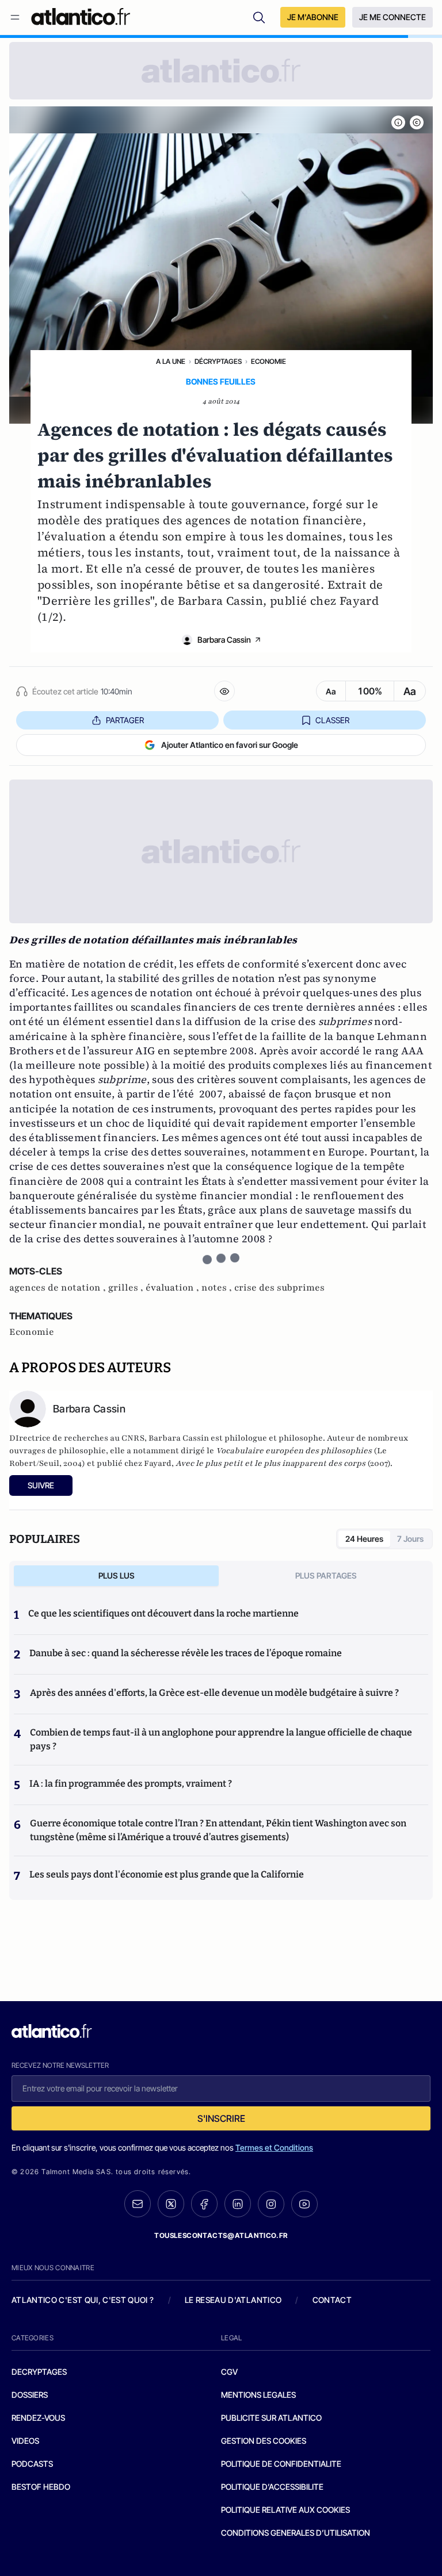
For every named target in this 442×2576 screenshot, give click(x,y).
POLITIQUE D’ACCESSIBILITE (272, 2487)
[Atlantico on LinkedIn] (238, 2204)
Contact (332, 2300)
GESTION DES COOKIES (264, 2441)
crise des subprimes (279, 1288)
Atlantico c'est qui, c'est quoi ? (83, 2300)
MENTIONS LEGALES (258, 2395)
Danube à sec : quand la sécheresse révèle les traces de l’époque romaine (186, 1653)
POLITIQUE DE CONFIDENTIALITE (281, 2464)
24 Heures (364, 1539)
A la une (171, 361)
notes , (218, 1288)
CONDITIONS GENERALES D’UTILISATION (296, 2533)
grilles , (127, 1288)
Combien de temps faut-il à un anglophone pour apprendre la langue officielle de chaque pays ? (221, 1739)
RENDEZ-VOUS (38, 2418)
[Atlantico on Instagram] (271, 2204)
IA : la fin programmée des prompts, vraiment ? (131, 1784)
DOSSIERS (30, 2395)
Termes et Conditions (274, 2147)
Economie (268, 361)
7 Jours (410, 1539)
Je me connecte (393, 17)
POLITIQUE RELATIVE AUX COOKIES (285, 2510)
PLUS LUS (117, 1575)
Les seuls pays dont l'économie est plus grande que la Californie (167, 1874)
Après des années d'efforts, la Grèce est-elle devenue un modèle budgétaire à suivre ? (214, 1693)
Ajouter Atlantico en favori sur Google (230, 745)
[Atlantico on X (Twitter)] (171, 2204)
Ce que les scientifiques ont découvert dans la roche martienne (163, 1613)
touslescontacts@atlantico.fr (221, 2235)
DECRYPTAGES (39, 2372)
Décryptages (218, 361)
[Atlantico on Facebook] (204, 2204)
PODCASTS (32, 2464)
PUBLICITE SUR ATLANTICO (271, 2418)
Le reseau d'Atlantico (233, 2300)
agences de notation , (59, 1288)
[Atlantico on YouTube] (304, 2204)
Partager (125, 720)
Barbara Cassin (224, 640)
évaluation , (174, 1288)
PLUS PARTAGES (326, 1575)
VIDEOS (25, 2441)
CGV (229, 2372)
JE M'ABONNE (313, 17)
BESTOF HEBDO (41, 2487)
